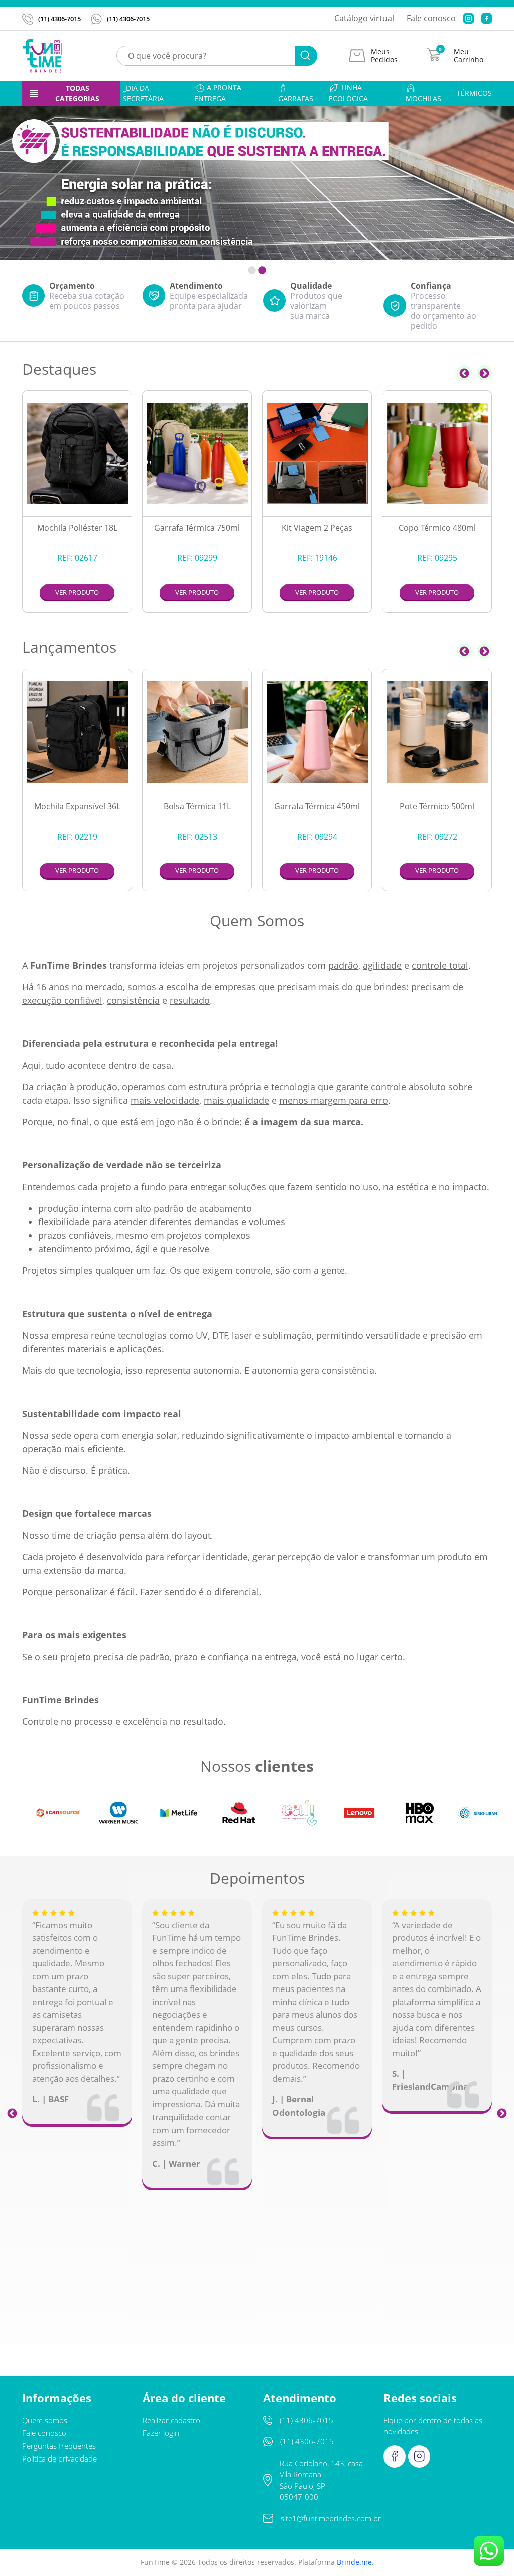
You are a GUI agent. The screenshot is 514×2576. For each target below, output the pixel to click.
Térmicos (474, 93)
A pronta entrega (218, 93)
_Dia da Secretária (143, 93)
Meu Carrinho (469, 56)
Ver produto (77, 592)
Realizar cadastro (171, 2420)
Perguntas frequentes (59, 2446)
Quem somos (45, 2420)
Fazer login (161, 2433)
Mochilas (423, 99)
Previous (464, 373)
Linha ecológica (348, 93)
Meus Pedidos (384, 56)
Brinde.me (354, 2562)
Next (484, 373)
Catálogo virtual (364, 18)
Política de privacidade (59, 2458)
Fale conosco (431, 18)
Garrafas (296, 99)
